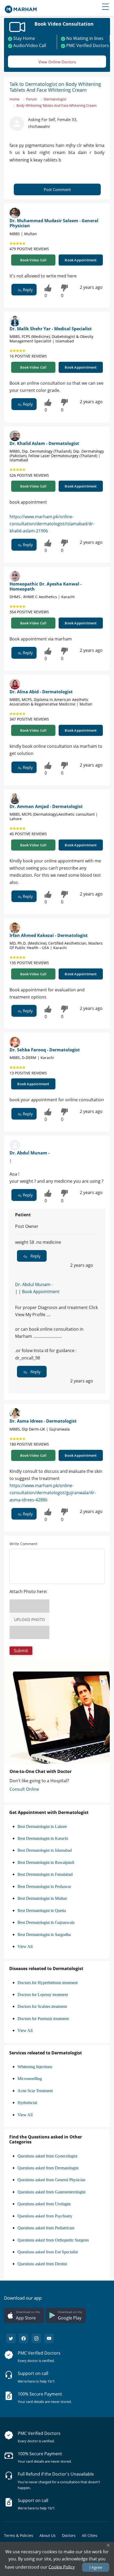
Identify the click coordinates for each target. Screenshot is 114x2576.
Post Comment (57, 189)
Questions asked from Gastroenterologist (51, 2192)
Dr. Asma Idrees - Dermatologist (43, 1421)
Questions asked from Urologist (44, 2204)
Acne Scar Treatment (35, 2091)
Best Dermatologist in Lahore (42, 1827)
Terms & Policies (19, 2535)
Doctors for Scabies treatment (42, 2006)
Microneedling (30, 2079)
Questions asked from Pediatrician (46, 2228)
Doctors (69, 2535)
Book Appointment (81, 260)
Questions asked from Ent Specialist (48, 2252)
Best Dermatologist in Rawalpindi (46, 1862)
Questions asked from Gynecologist (47, 2156)
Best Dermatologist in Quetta (42, 1911)
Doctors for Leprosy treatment (43, 1995)
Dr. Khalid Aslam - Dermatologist (44, 443)
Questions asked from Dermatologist (48, 2168)
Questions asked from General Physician (51, 2180)
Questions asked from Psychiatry (45, 2216)
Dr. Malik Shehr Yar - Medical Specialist (51, 329)
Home (14, 99)
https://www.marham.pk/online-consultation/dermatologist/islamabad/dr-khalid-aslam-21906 (52, 524)
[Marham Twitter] (11, 2338)
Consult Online (24, 1789)
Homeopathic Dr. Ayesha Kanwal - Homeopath (46, 586)
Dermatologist (55, 99)
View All (25, 1946)
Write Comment (23, 1544)
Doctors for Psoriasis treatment (43, 2019)
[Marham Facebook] (24, 2338)
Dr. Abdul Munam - (30, 1153)
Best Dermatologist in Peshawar (44, 1886)
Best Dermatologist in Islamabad (45, 1850)
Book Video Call (33, 260)
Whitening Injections (35, 2067)
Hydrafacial (27, 2103)
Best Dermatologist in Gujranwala (46, 1922)
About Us (48, 2535)
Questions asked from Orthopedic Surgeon (53, 2240)
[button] (21, 1651)
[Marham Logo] (21, 8)
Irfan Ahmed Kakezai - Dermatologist (49, 935)
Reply (27, 290)
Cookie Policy (62, 2567)
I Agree (96, 2567)
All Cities (90, 2535)
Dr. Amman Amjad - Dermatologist (46, 806)
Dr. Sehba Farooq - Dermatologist (45, 1050)
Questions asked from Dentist (42, 2264)
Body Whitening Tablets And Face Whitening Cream (56, 105)
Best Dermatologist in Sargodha (44, 1935)
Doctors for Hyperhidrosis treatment (48, 1983)
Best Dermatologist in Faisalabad (45, 1874)
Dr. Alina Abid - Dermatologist (41, 692)
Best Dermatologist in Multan (42, 1898)
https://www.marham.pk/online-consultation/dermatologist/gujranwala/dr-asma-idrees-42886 (53, 1493)
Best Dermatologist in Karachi (43, 1838)
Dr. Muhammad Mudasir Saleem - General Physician (54, 223)
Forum (32, 99)
